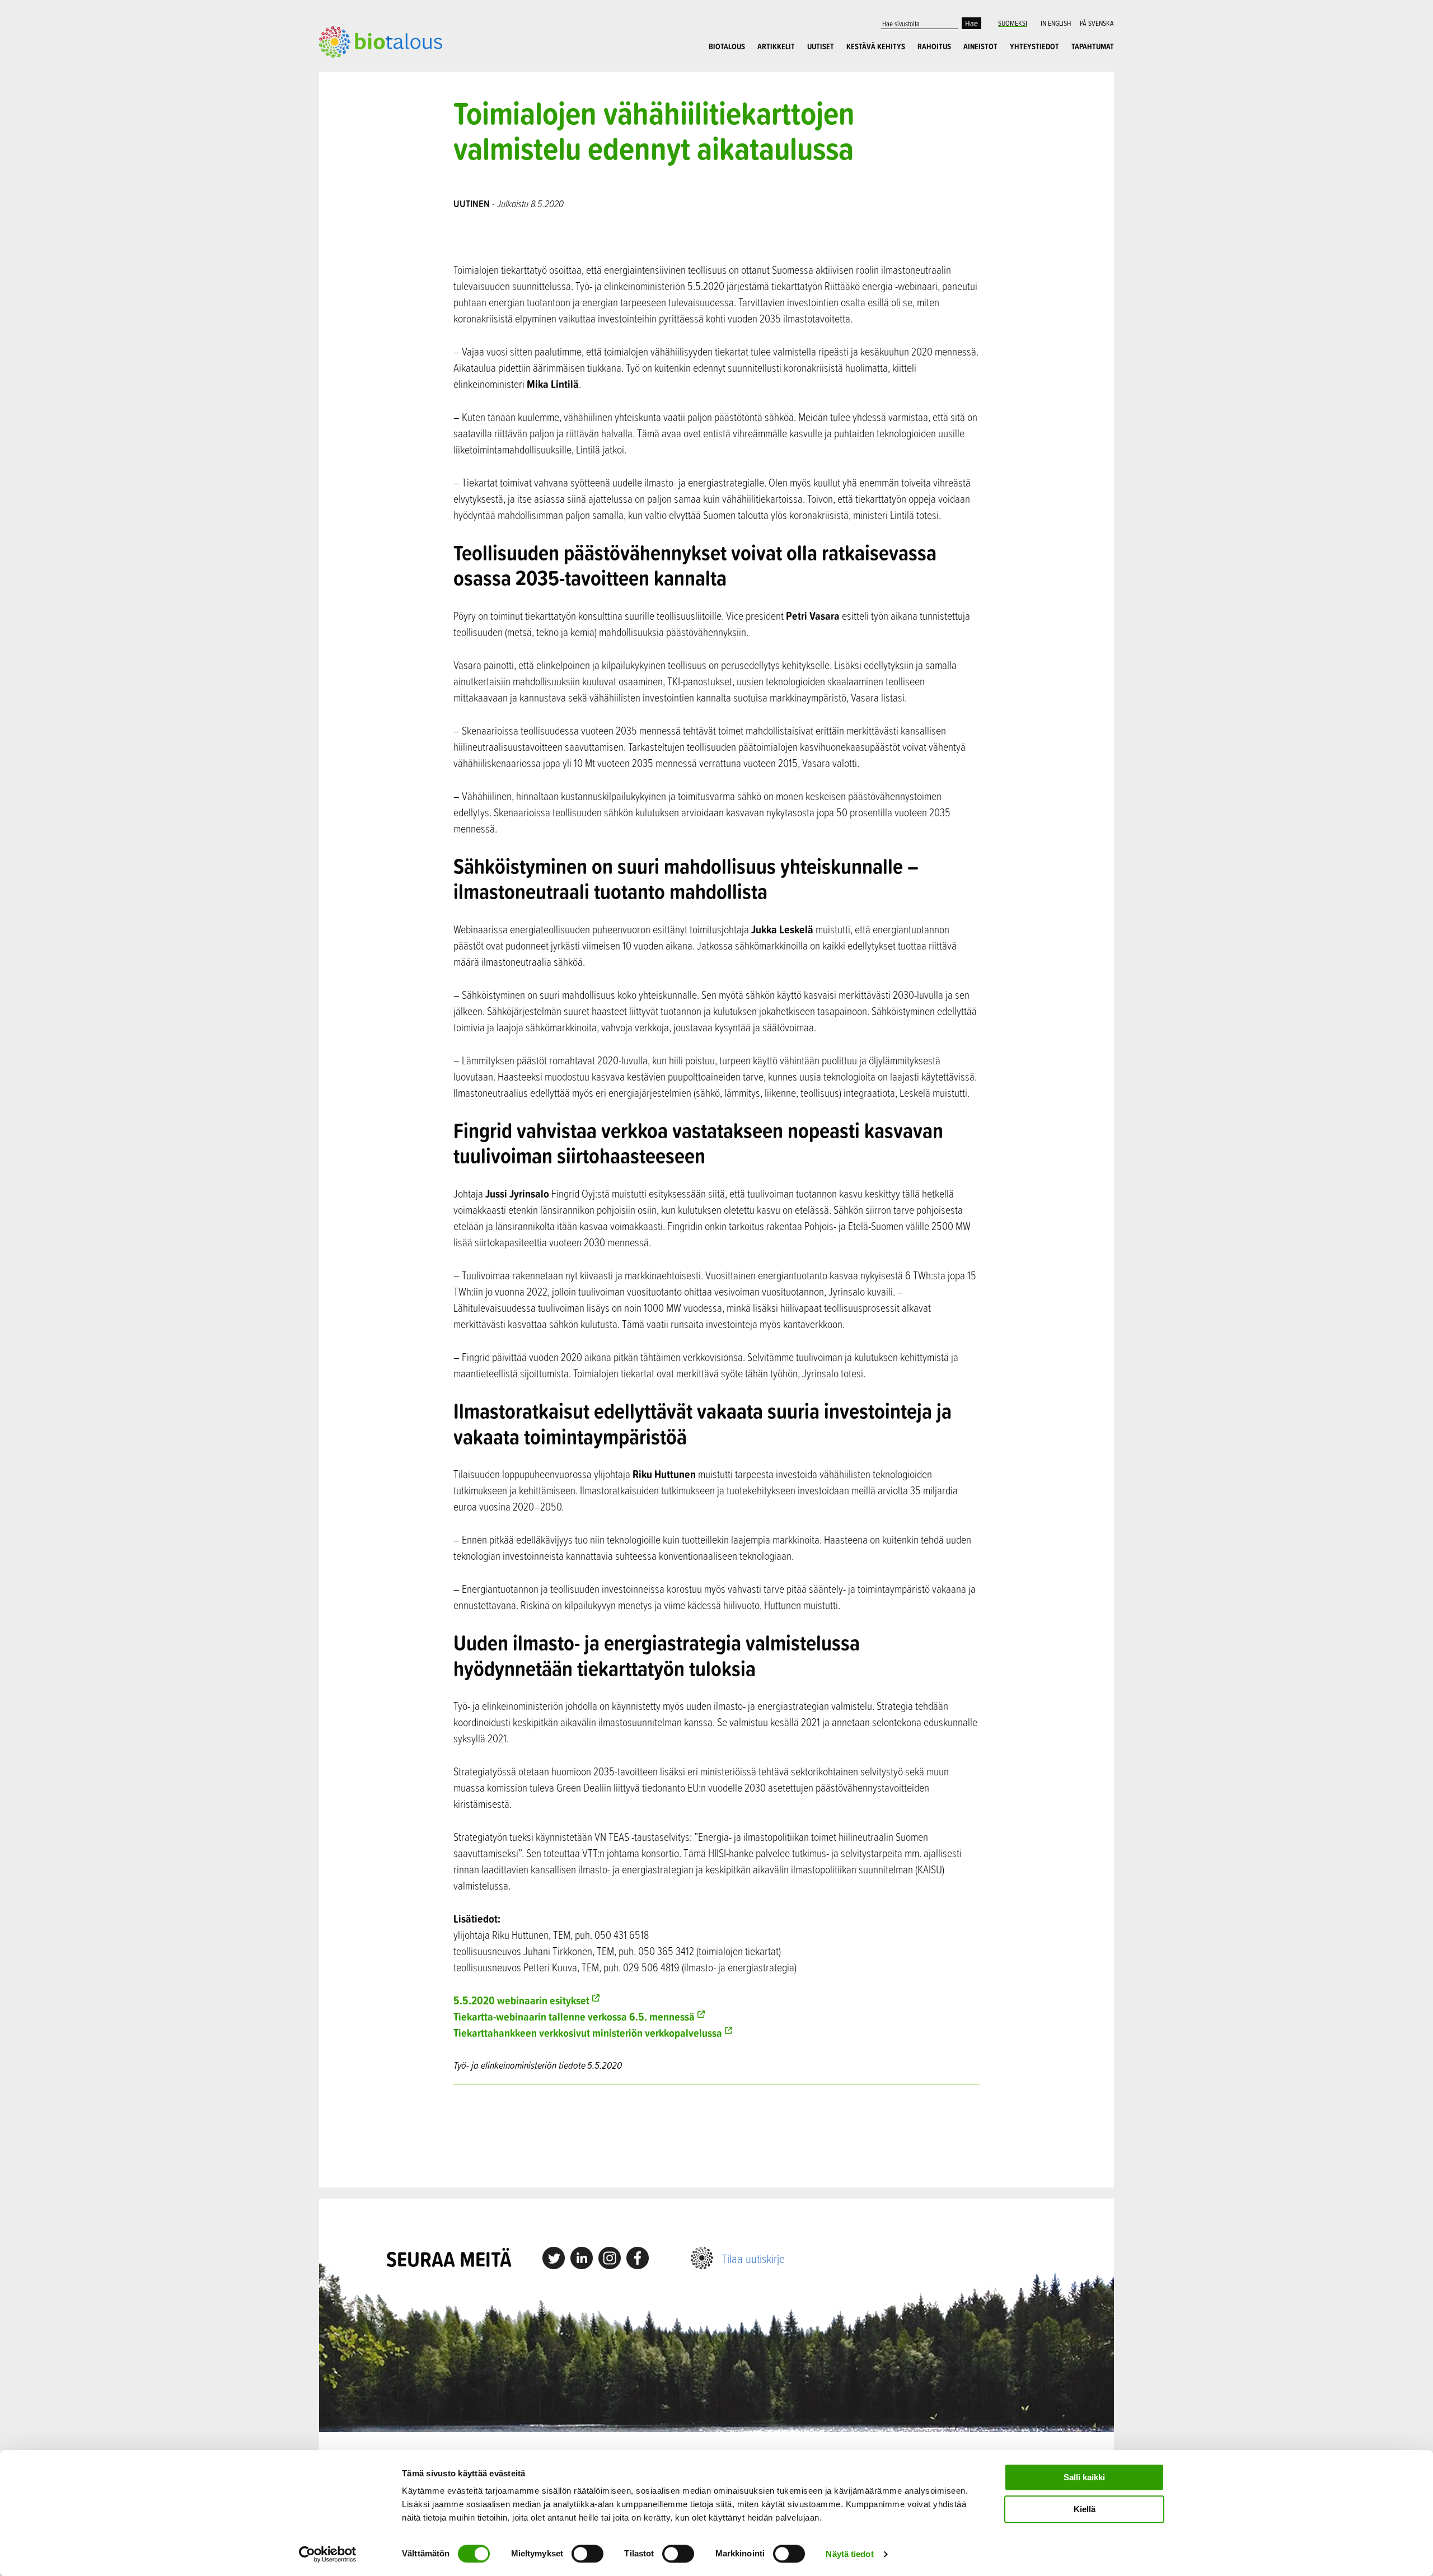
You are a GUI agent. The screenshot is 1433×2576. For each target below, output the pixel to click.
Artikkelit (776, 46)
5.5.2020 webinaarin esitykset (521, 2000)
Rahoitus (934, 46)
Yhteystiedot (1034, 46)
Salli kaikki (1084, 2477)
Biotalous (727, 46)
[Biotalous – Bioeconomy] (381, 41)
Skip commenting (717, 2136)
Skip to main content (358, 70)
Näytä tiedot (849, 2554)
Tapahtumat (1093, 46)
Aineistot (980, 46)
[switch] (587, 2554)
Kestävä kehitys (876, 46)
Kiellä (1085, 2509)
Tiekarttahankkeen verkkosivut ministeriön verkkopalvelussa (588, 2033)
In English (1056, 23)
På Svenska (1097, 23)
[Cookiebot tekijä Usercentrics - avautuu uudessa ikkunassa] (328, 2554)
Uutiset (821, 46)
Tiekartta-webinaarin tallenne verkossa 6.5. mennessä (574, 2016)
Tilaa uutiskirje (753, 2258)
